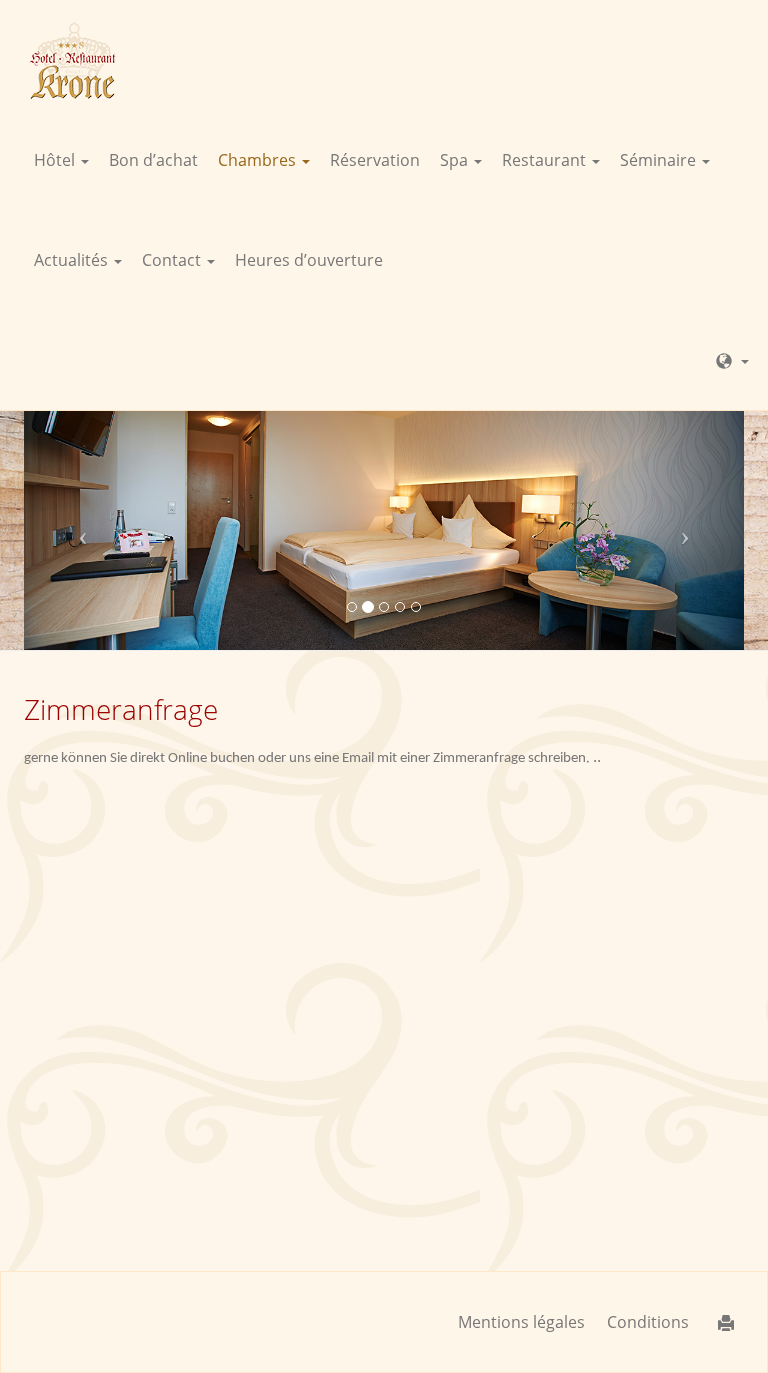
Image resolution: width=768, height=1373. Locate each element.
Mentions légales (521, 1322)
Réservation (375, 160)
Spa (456, 160)
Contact (173, 260)
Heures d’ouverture (309, 260)
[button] (78, 530)
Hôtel (56, 160)
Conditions (648, 1322)
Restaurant (546, 160)
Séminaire (660, 160)
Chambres (259, 160)
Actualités (73, 260)
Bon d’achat (153, 160)
